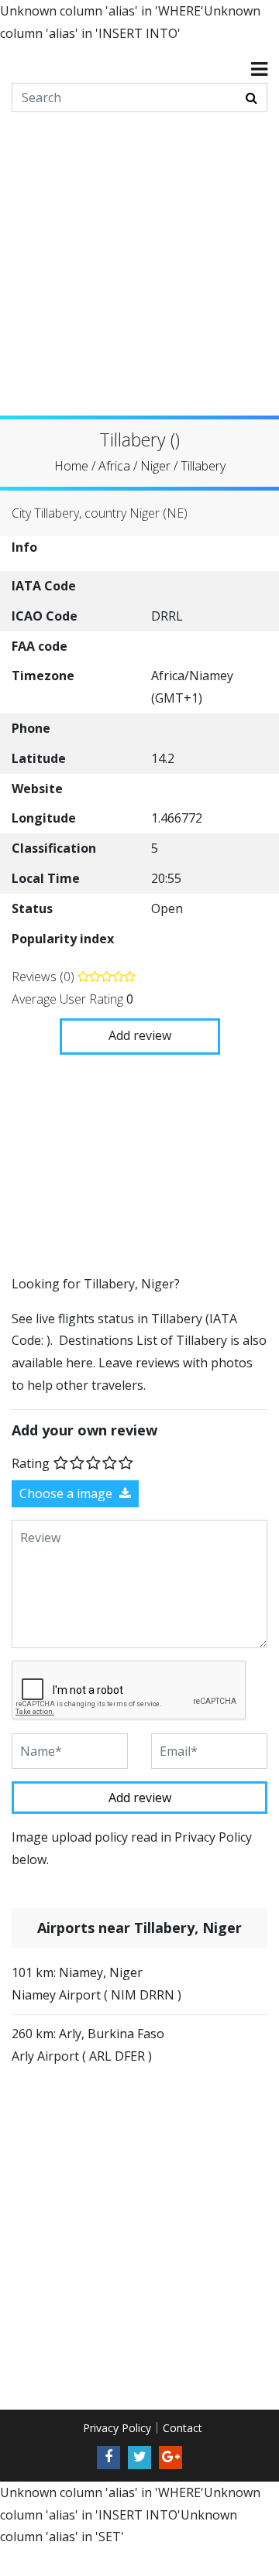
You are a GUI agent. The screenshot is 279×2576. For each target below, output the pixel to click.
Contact (183, 2428)
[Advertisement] (139, 276)
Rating (31, 1462)
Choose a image (67, 1493)
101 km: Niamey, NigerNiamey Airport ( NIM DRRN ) (96, 1984)
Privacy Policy (117, 2428)
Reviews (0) (45, 977)
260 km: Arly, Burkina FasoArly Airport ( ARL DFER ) (88, 2045)
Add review (140, 1035)
